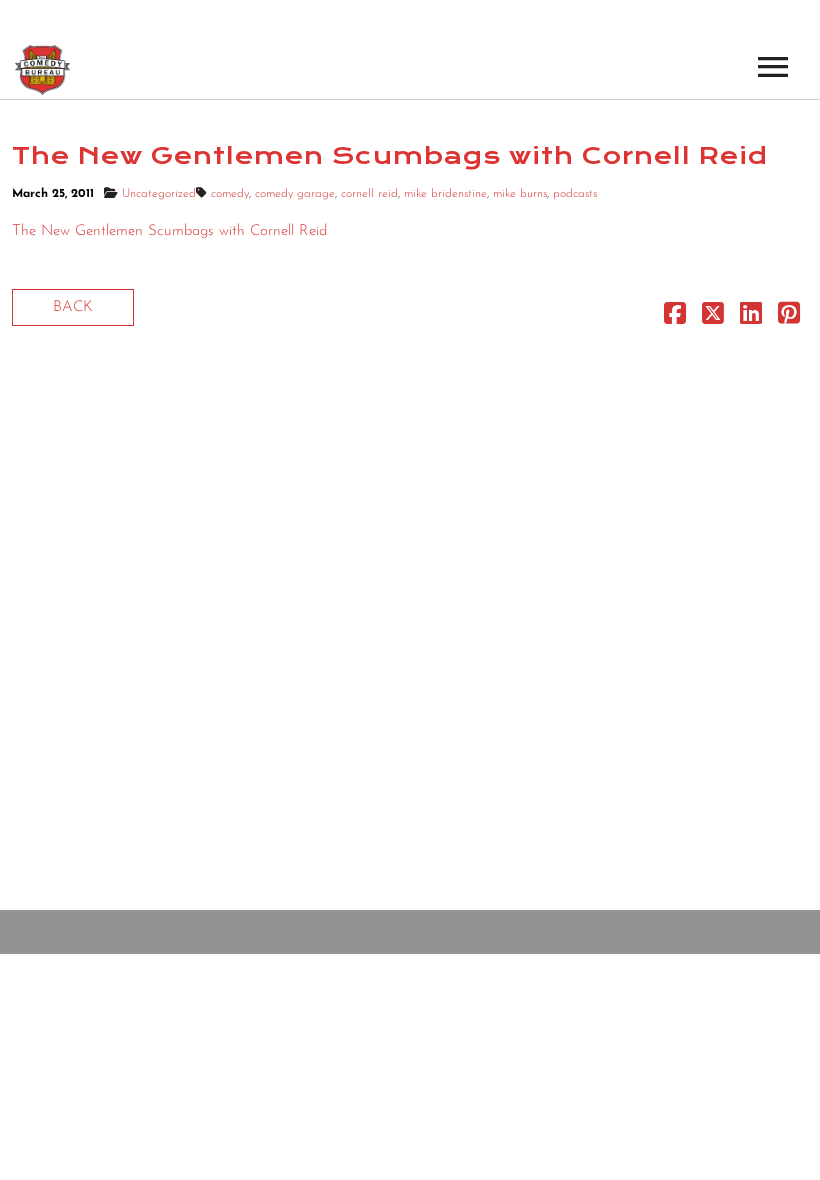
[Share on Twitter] (713, 318)
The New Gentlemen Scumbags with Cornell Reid (169, 231)
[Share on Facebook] (675, 318)
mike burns (520, 194)
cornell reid (369, 194)
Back (73, 307)
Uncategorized (159, 194)
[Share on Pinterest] (789, 318)
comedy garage (295, 194)
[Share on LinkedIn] (751, 318)
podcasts (575, 194)
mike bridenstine (445, 194)
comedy (230, 194)
